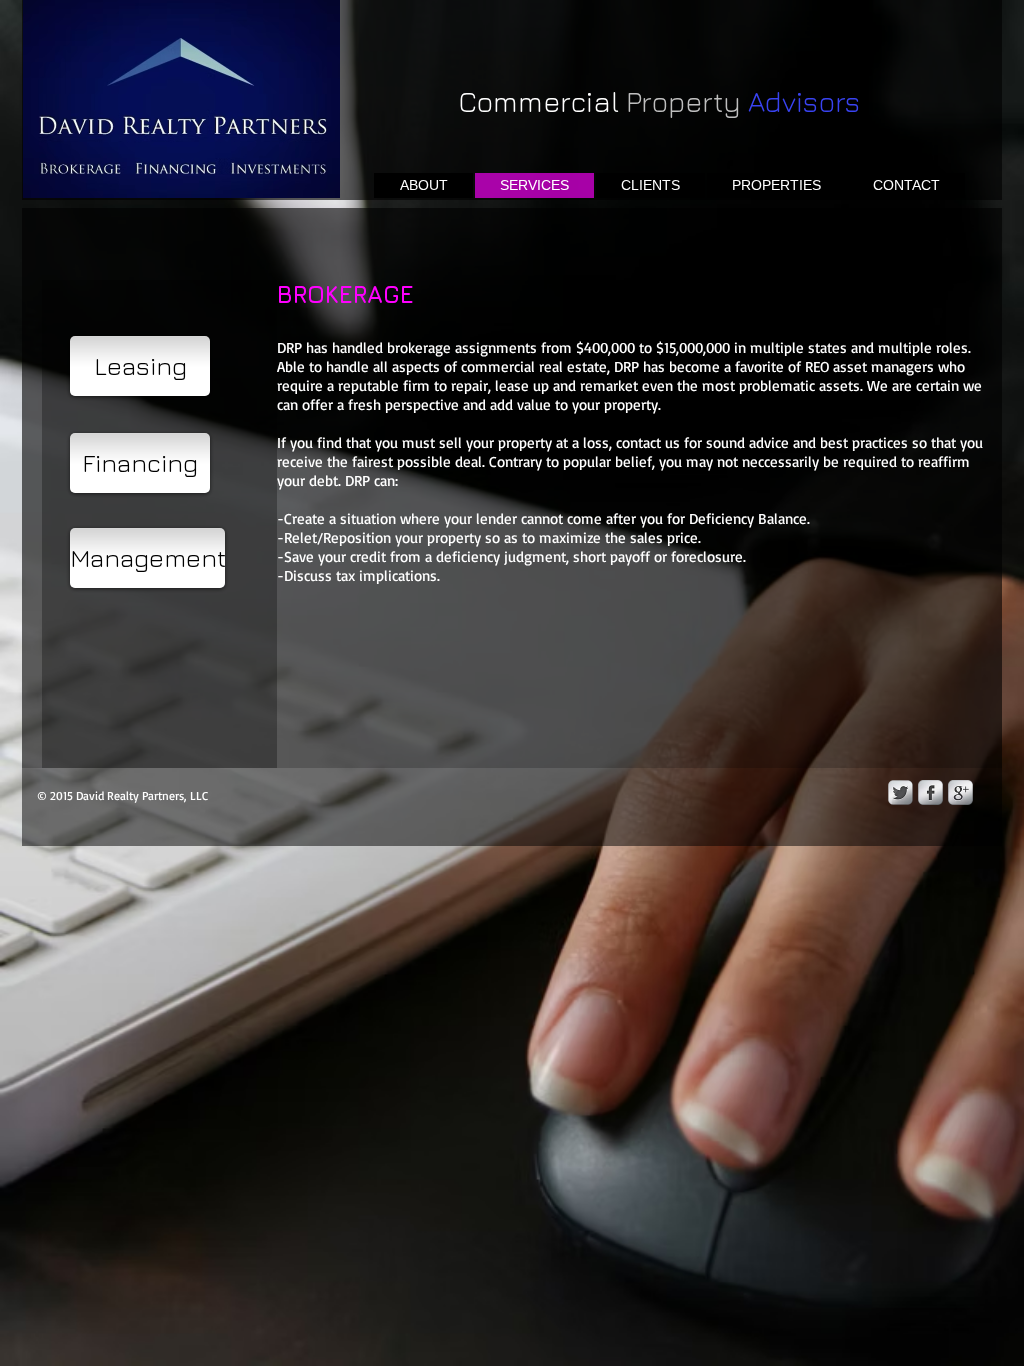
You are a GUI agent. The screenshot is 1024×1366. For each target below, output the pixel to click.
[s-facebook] (930, 792)
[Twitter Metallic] (900, 792)
